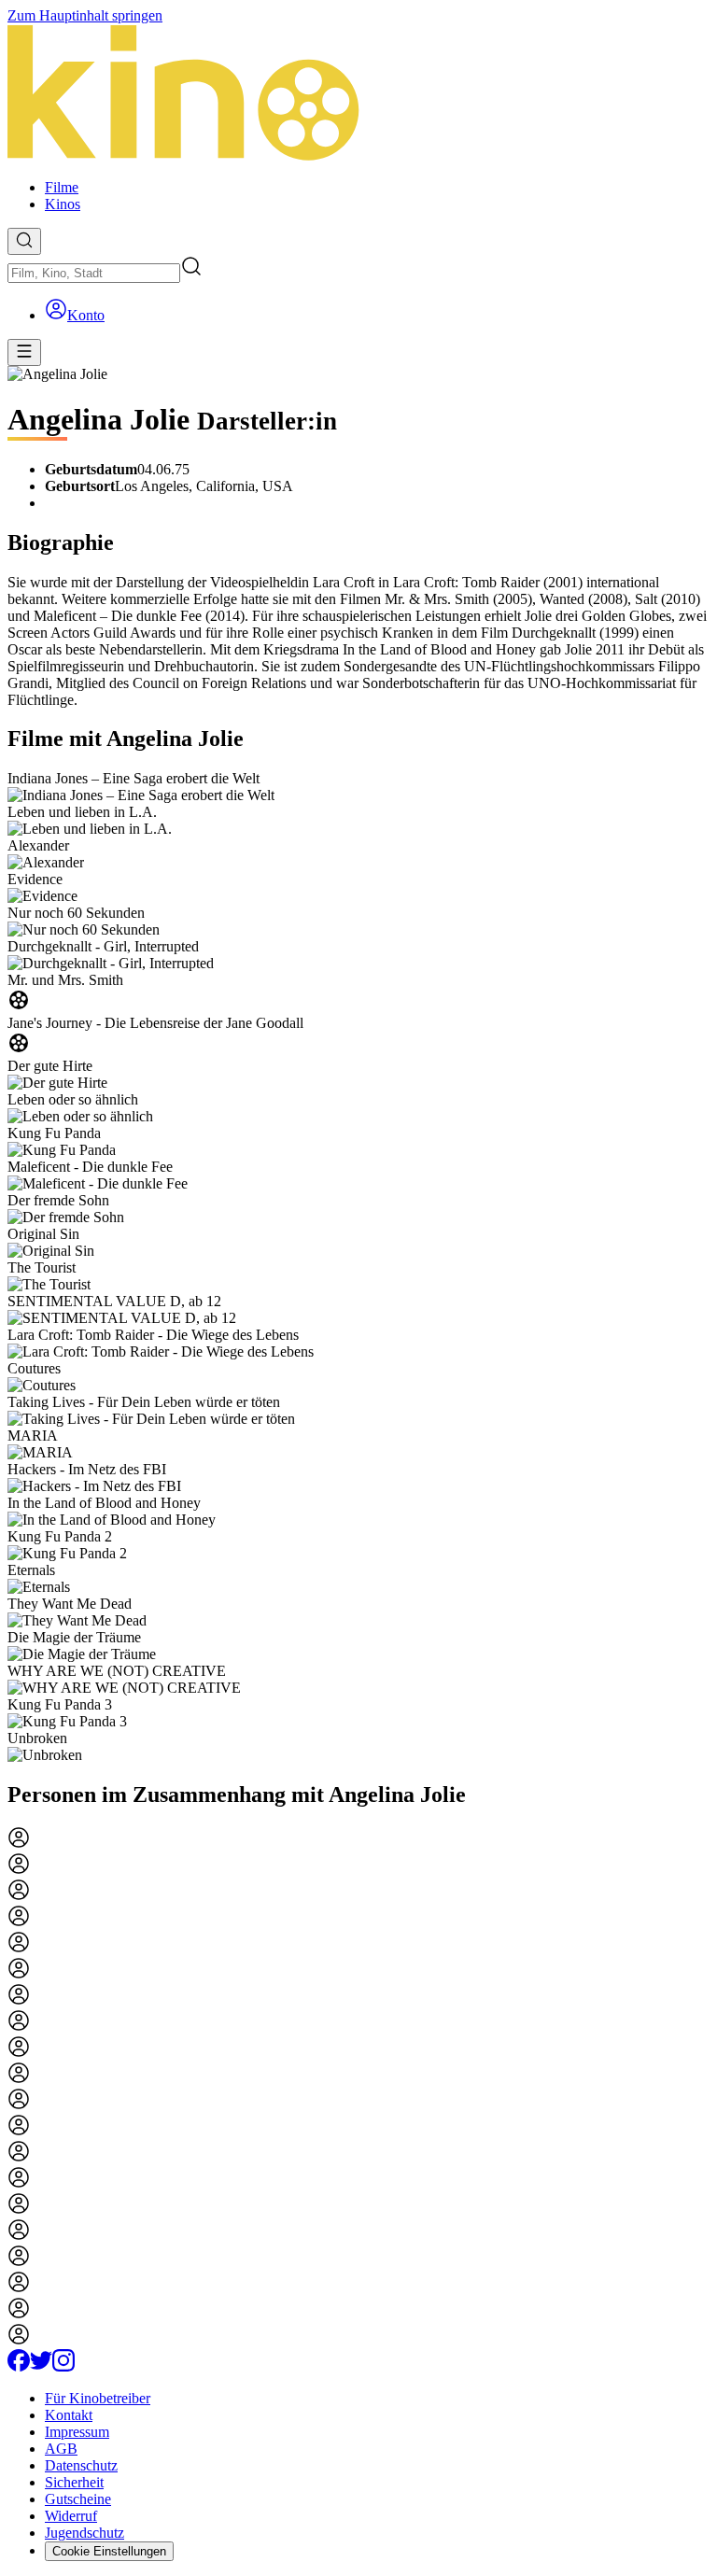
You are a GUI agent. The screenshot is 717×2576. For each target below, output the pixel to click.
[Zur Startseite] (358, 94)
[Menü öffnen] (24, 352)
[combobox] (94, 273)
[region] (358, 1267)
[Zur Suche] (24, 241)
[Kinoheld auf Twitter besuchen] (41, 2366)
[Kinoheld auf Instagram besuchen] (63, 2366)
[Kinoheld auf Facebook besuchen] (19, 2366)
